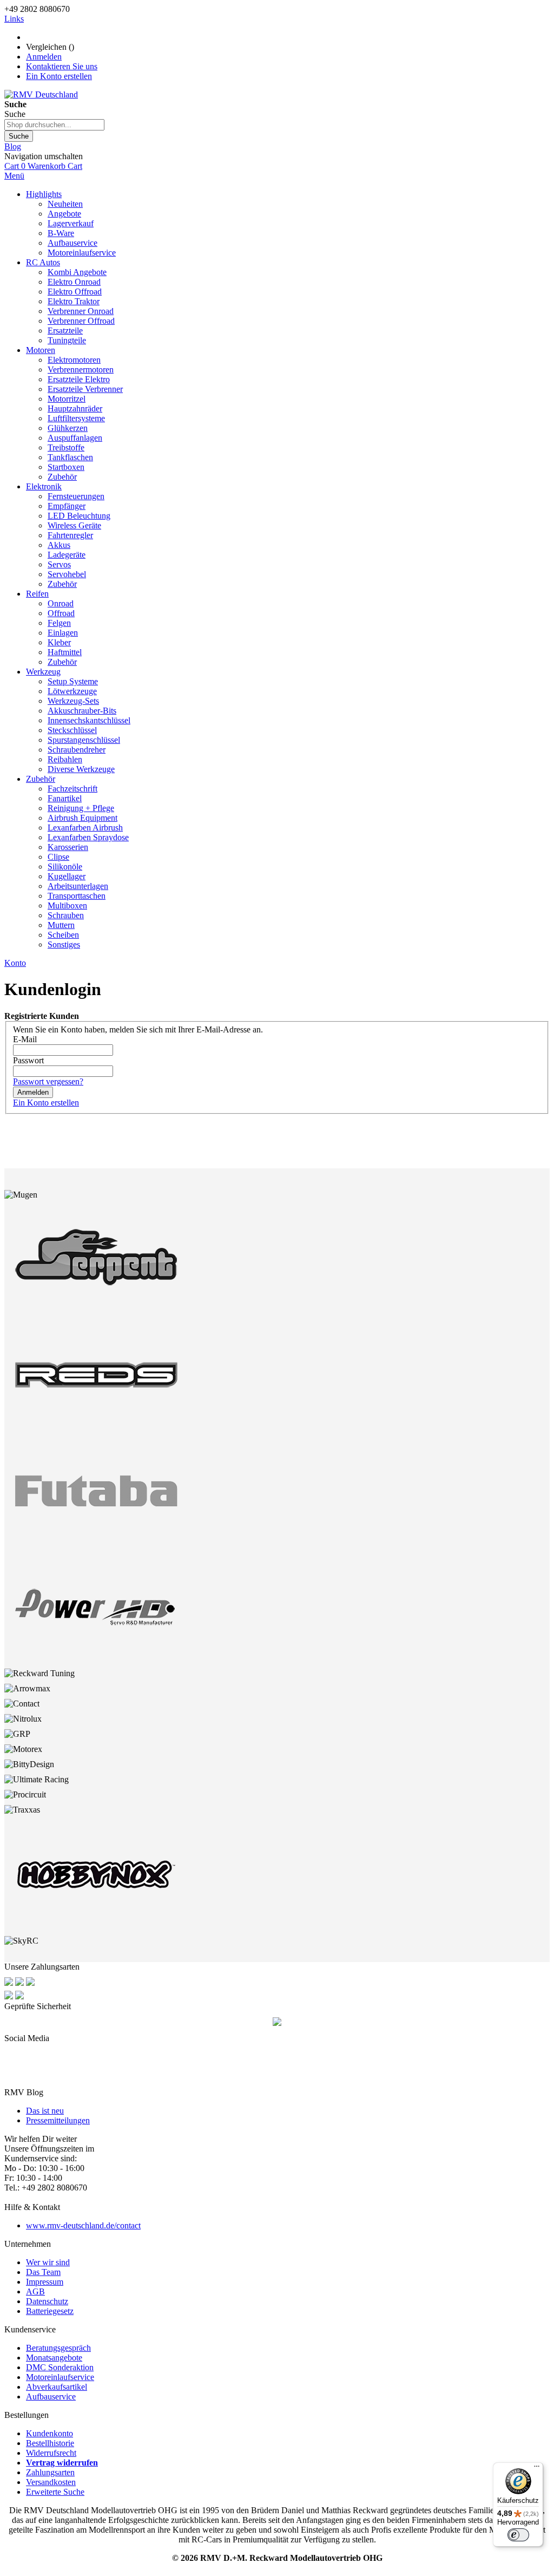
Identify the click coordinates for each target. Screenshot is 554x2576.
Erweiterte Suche (55, 2492)
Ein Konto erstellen (59, 76)
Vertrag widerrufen (62, 2463)
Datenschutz (47, 2301)
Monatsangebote (54, 2358)
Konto (15, 963)
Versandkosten (51, 2482)
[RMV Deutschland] (41, 94)
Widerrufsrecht (51, 2453)
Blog (13, 146)
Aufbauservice (51, 2397)
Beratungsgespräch (58, 2348)
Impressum (45, 2282)
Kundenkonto (50, 2433)
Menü (14, 176)
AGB (35, 2291)
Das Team (43, 2272)
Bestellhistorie (50, 2443)
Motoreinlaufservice (60, 2377)
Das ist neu (45, 2111)
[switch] (518, 2535)
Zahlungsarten (50, 2472)
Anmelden (44, 57)
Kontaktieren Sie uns (62, 66)
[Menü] (537, 2469)
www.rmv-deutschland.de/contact (83, 2225)
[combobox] (54, 125)
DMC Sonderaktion (60, 2367)
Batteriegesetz (50, 2311)
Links (14, 19)
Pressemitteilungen (58, 2120)
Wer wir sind (48, 2262)
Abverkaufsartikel (57, 2387)
